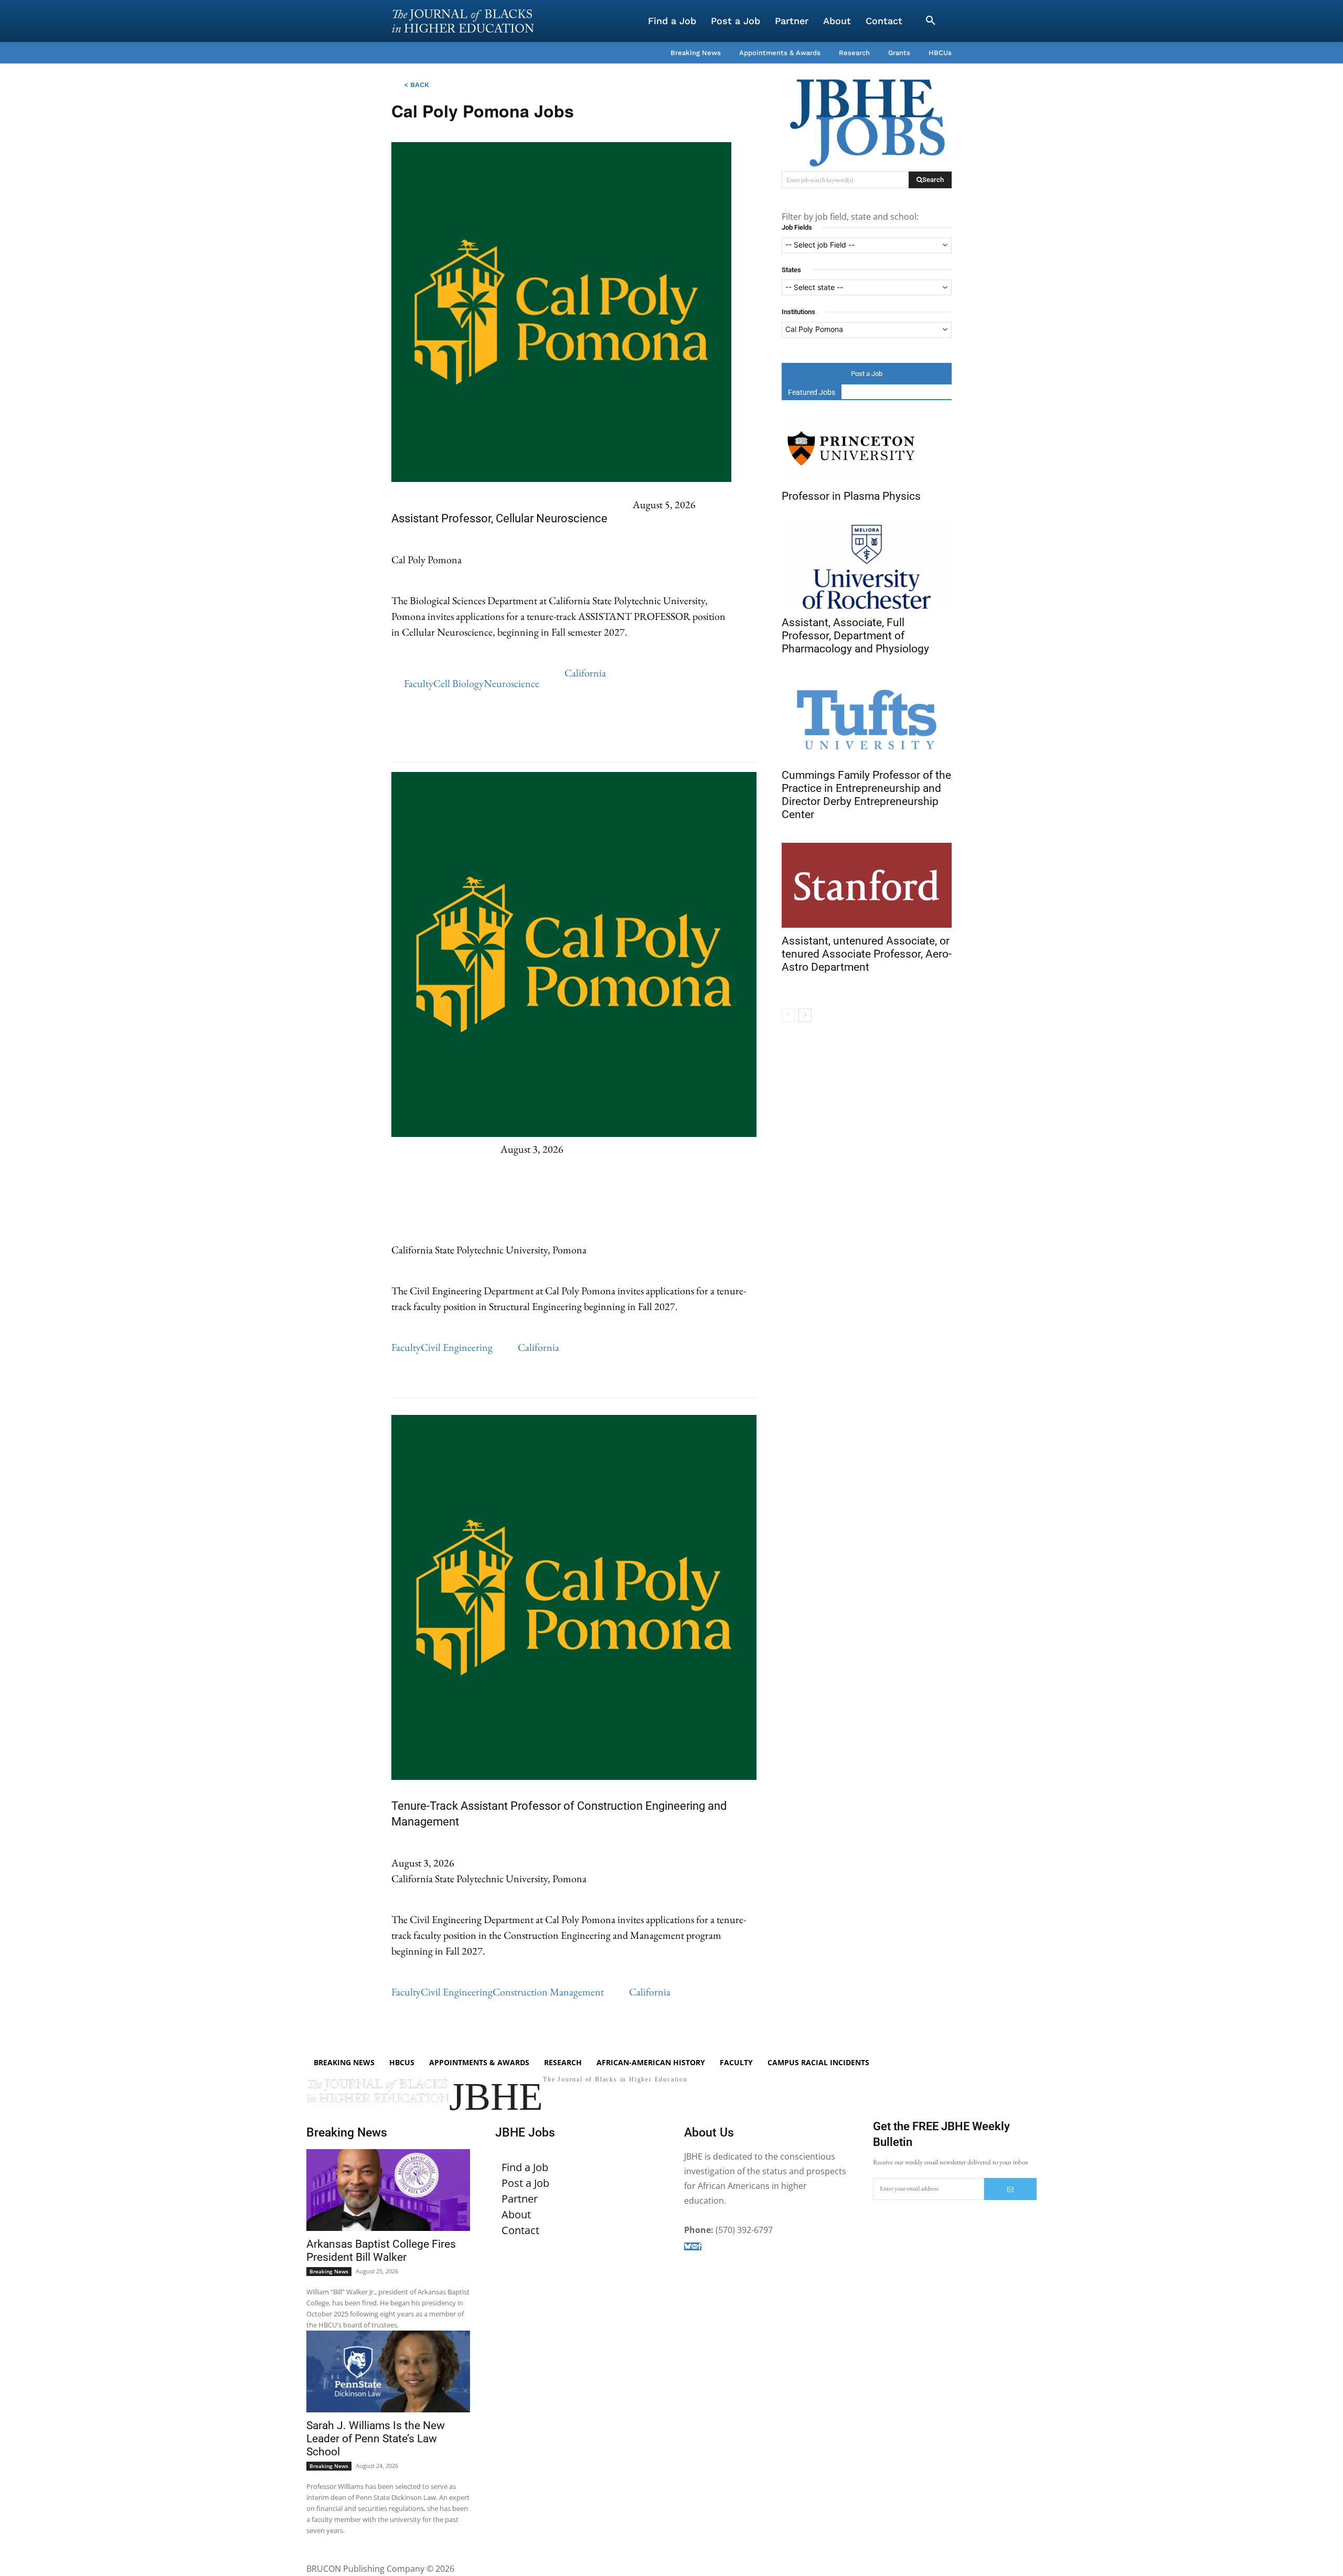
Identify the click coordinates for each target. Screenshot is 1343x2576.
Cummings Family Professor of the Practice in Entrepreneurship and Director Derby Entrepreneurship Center (866, 795)
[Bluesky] (688, 2246)
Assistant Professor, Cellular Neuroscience (499, 518)
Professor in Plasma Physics (851, 496)
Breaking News (329, 2271)
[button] (931, 21)
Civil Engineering (457, 1347)
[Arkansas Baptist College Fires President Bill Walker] (388, 2190)
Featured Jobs (812, 392)
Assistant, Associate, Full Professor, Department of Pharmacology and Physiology (855, 636)
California (585, 673)
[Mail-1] (695, 2246)
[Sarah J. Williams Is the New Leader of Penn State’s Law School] (388, 2371)
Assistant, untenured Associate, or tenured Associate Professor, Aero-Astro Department (867, 954)
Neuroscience (511, 683)
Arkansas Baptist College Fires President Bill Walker (381, 2251)
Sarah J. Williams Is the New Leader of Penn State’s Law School (376, 2439)
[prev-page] (788, 1015)
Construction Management (548, 1992)
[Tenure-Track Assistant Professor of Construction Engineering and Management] (574, 1776)
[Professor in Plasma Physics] (851, 449)
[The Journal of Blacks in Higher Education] (463, 21)
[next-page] (805, 1015)
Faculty (419, 683)
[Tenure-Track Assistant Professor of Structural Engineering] (574, 1133)
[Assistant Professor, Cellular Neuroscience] (561, 478)
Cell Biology (459, 683)
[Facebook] (700, 2246)
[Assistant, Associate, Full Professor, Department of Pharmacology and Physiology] (867, 567)
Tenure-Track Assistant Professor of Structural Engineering (425, 1194)
